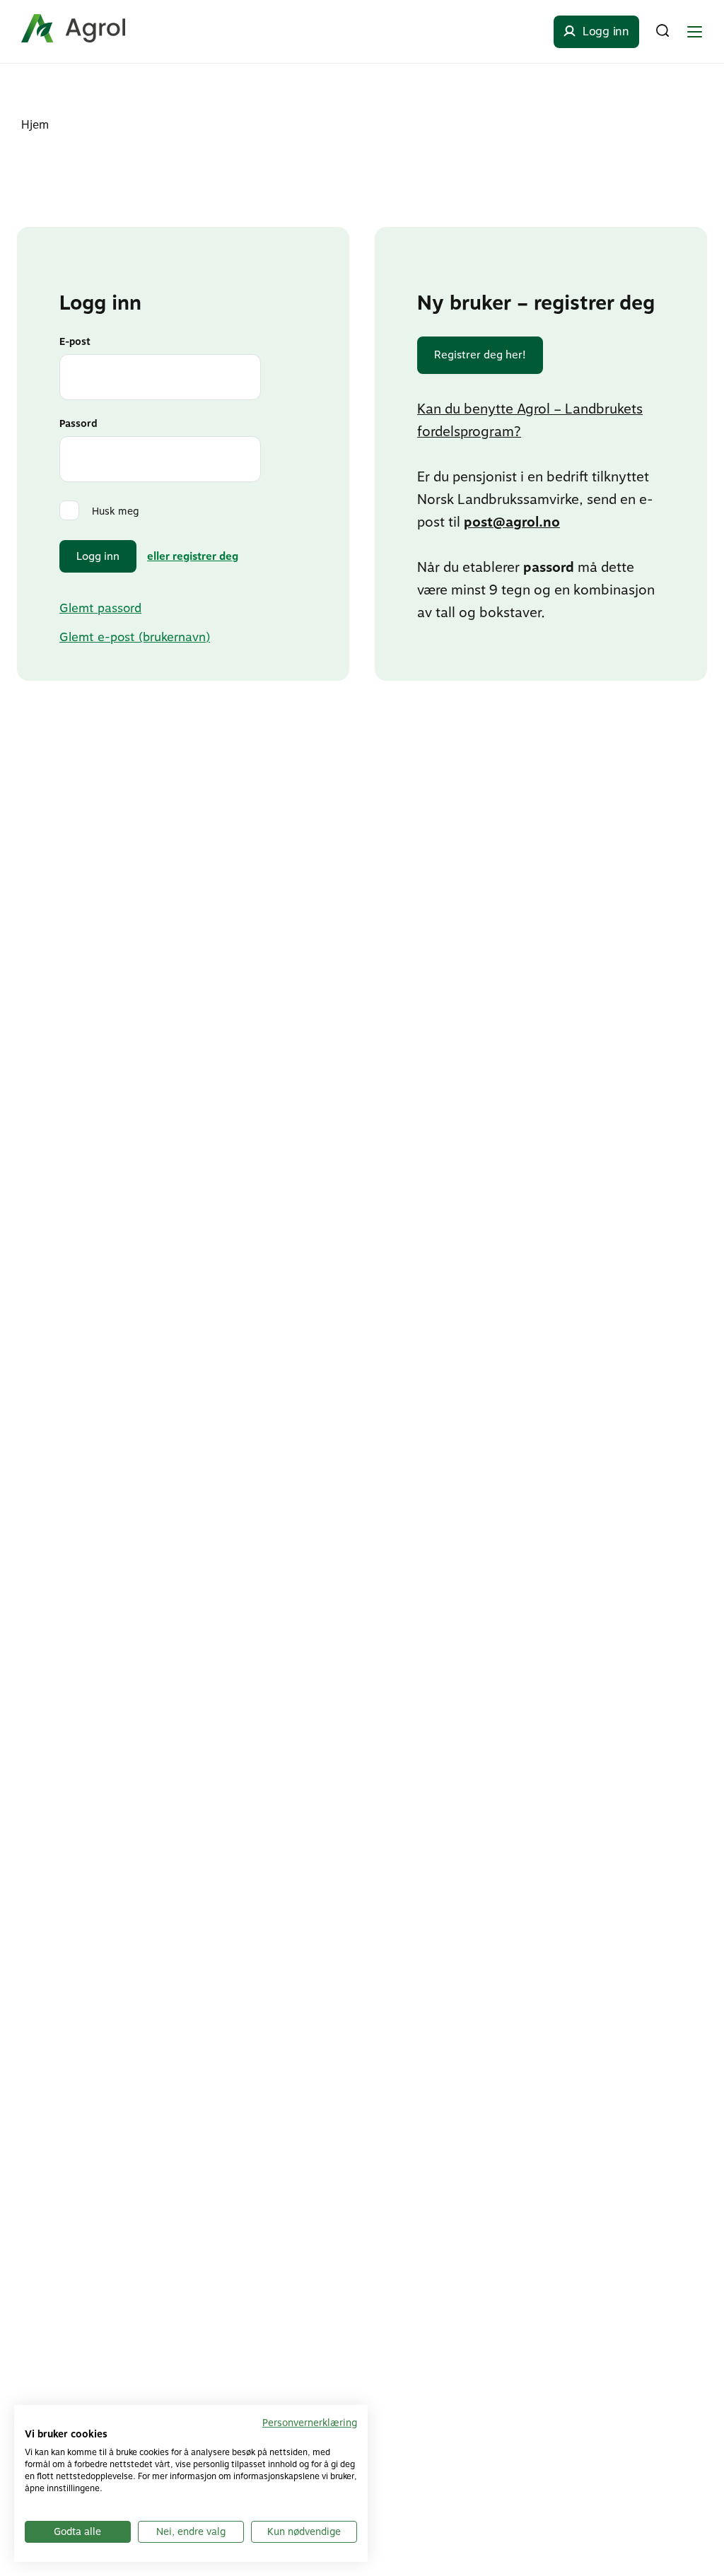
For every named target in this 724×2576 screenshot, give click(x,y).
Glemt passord (100, 608)
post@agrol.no (512, 522)
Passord (78, 423)
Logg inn (98, 556)
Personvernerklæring (310, 2423)
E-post (75, 341)
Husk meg (116, 511)
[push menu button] (694, 32)
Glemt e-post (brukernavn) (135, 637)
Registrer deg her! (480, 355)
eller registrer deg (193, 556)
